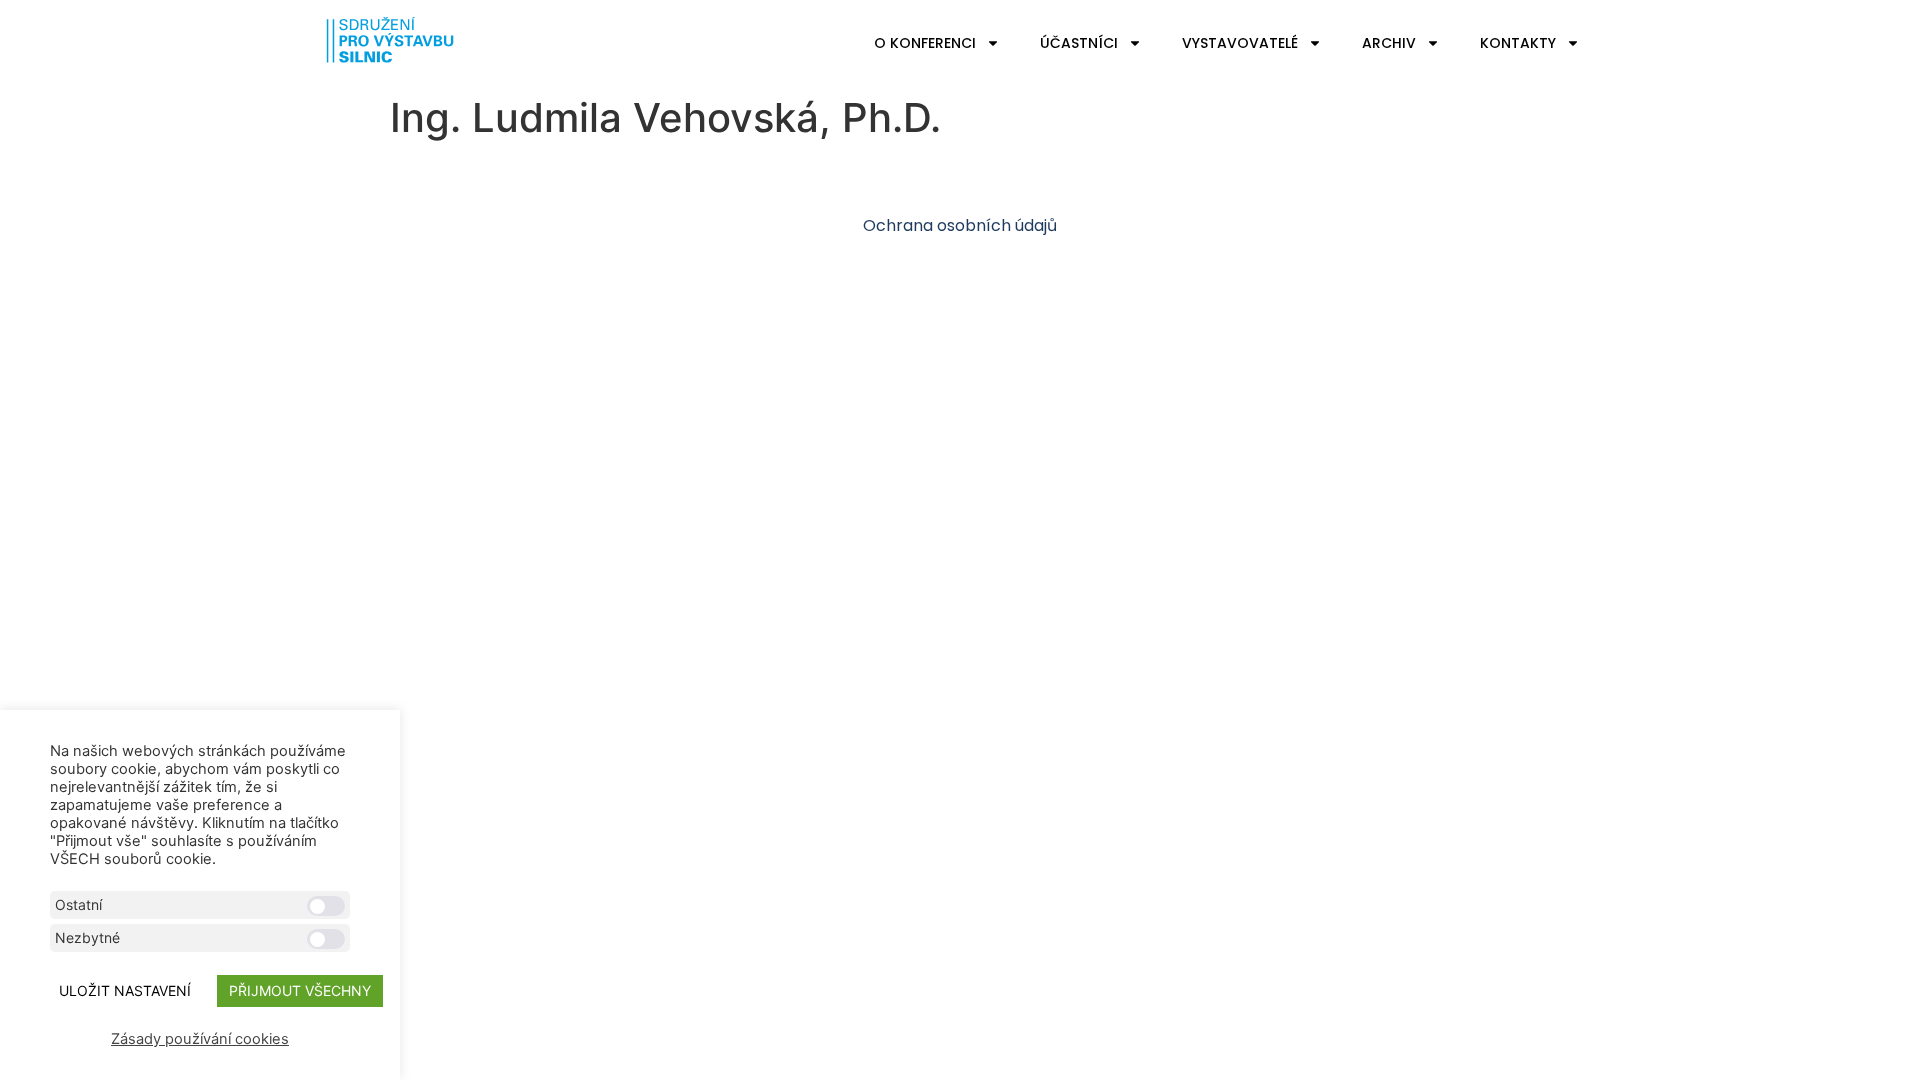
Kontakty (1518, 43)
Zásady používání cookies (200, 1039)
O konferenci (925, 43)
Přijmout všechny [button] (300, 990)
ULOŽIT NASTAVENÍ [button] (125, 990)
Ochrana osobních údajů (960, 225)
